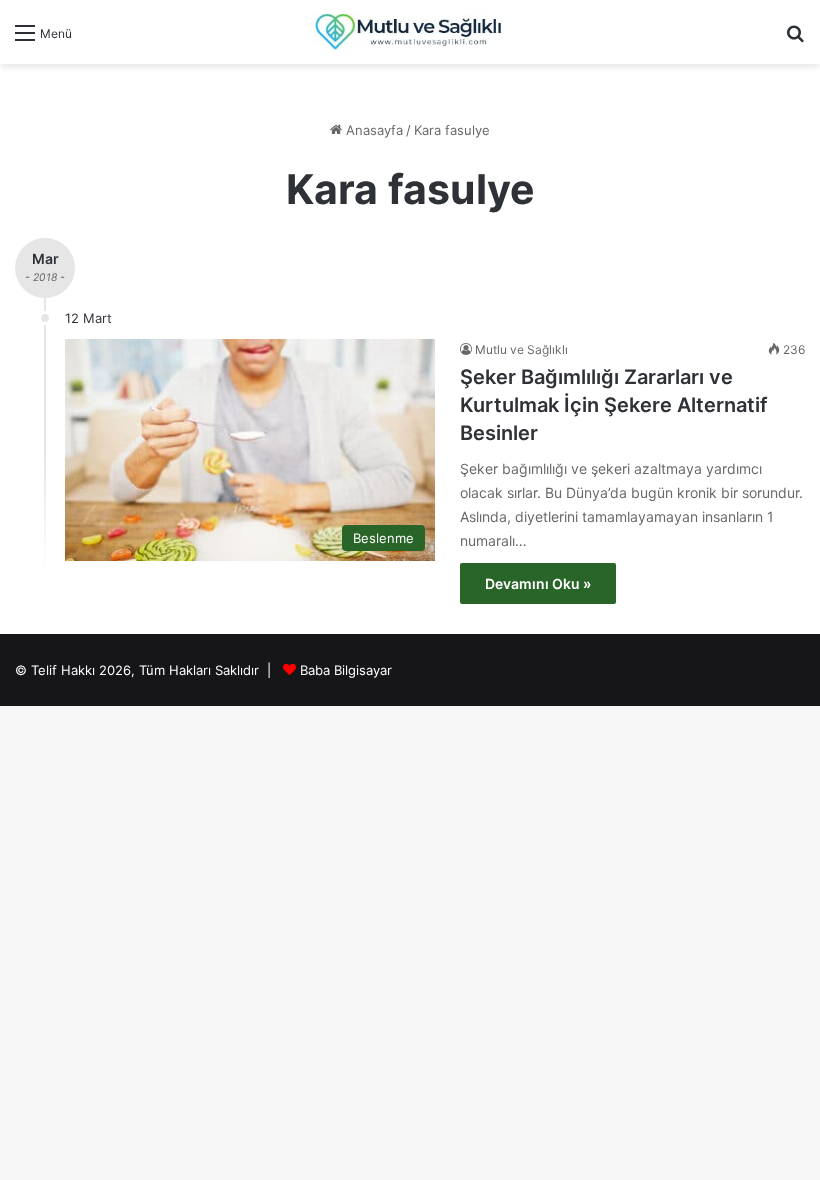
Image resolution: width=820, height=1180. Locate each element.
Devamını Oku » (538, 583)
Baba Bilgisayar (346, 670)
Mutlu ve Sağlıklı (521, 349)
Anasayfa (372, 130)
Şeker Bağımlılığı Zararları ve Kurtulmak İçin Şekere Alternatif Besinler (614, 405)
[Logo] (410, 32)
